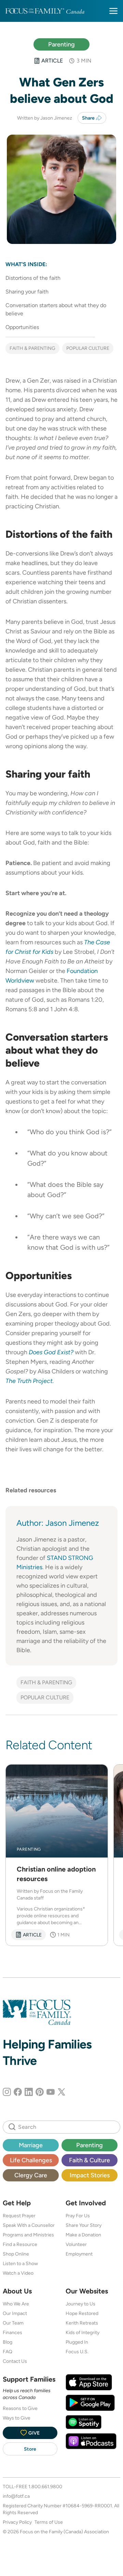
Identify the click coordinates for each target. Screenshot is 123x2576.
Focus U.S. (77, 2352)
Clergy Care (31, 2175)
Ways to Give (17, 2418)
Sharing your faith (27, 292)
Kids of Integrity (83, 2332)
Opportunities (22, 327)
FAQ (8, 2352)
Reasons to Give (20, 2408)
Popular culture (88, 348)
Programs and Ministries (28, 2235)
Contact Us (15, 2361)
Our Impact (15, 2313)
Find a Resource (20, 2244)
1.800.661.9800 (45, 2486)
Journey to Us (80, 2304)
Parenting (61, 44)
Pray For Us (78, 2216)
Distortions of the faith (33, 278)
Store (30, 2449)
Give (34, 2433)
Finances (12, 2332)
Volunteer (76, 2244)
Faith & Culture (90, 2160)
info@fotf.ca (16, 2496)
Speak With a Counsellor (29, 2225)
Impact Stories (90, 2175)
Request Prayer (19, 2216)
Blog (8, 2342)
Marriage (31, 2145)
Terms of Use (49, 2522)
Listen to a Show (20, 2263)
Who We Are (16, 2304)
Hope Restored (82, 2313)
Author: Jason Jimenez (58, 1523)
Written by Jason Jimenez (45, 118)
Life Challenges (31, 2160)
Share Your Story (84, 2225)
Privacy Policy (17, 2522)
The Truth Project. (30, 1381)
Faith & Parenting (32, 348)
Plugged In (77, 2342)
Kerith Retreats (82, 2323)
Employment (79, 2254)
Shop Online (16, 2254)
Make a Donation (83, 2235)
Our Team (13, 2323)
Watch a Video (18, 2273)
